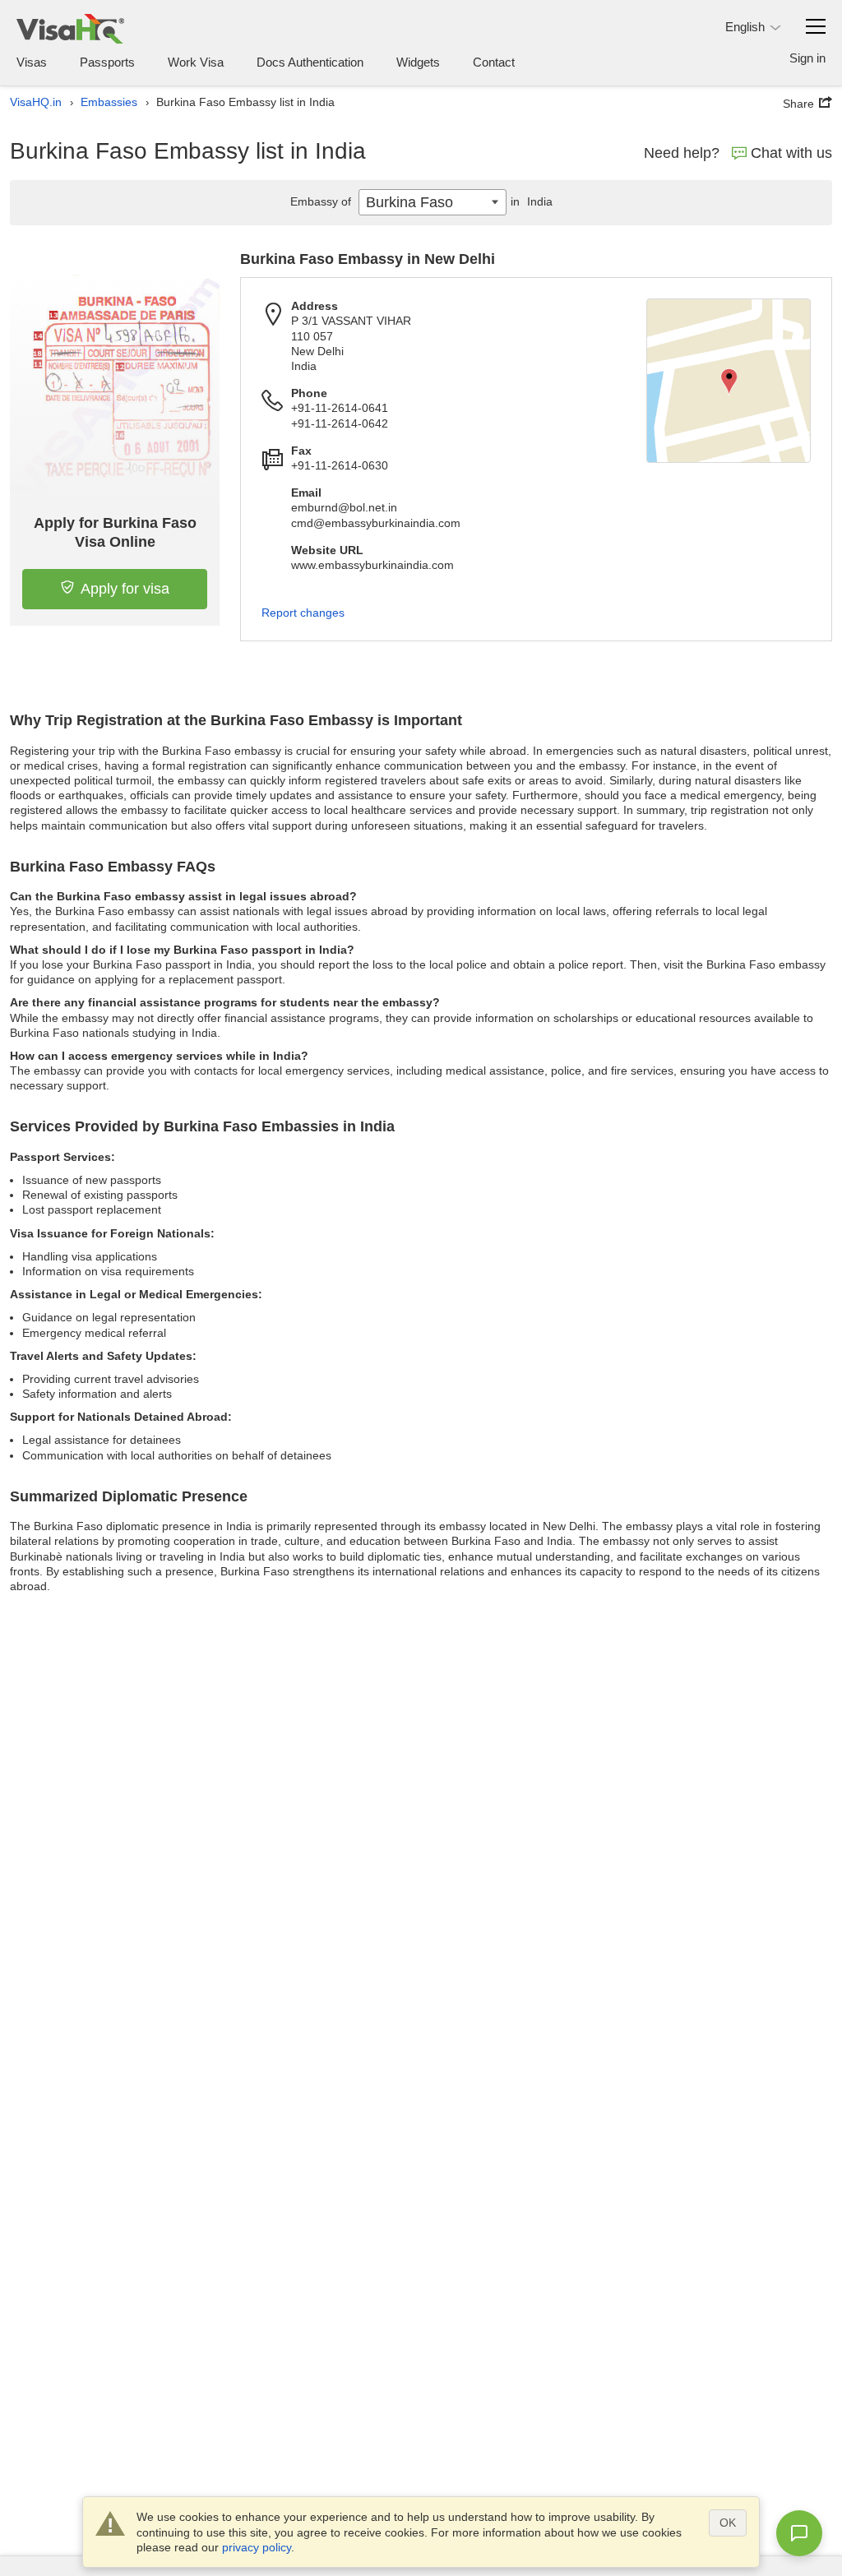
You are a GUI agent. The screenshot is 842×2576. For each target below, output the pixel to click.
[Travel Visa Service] (70, 28)
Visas (32, 62)
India (532, 201)
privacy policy (257, 2547)
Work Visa (196, 62)
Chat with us (791, 153)
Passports (107, 62)
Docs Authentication (310, 62)
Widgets (418, 62)
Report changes (303, 613)
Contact (494, 62)
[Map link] (729, 381)
